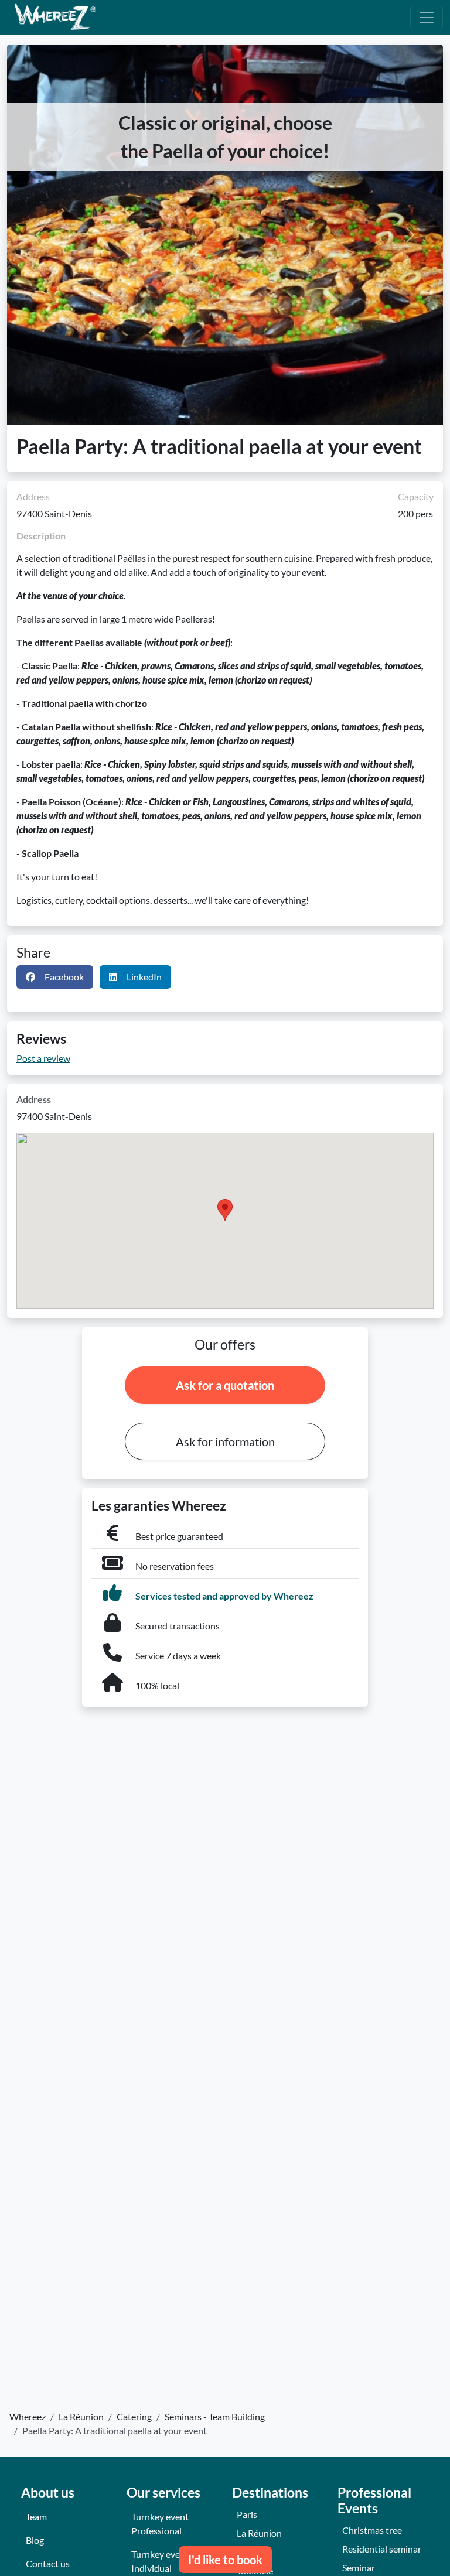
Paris (247, 2514)
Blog (35, 2540)
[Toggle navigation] (427, 18)
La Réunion (259, 2533)
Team (36, 2517)
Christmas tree (372, 2530)
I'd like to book (225, 2560)
